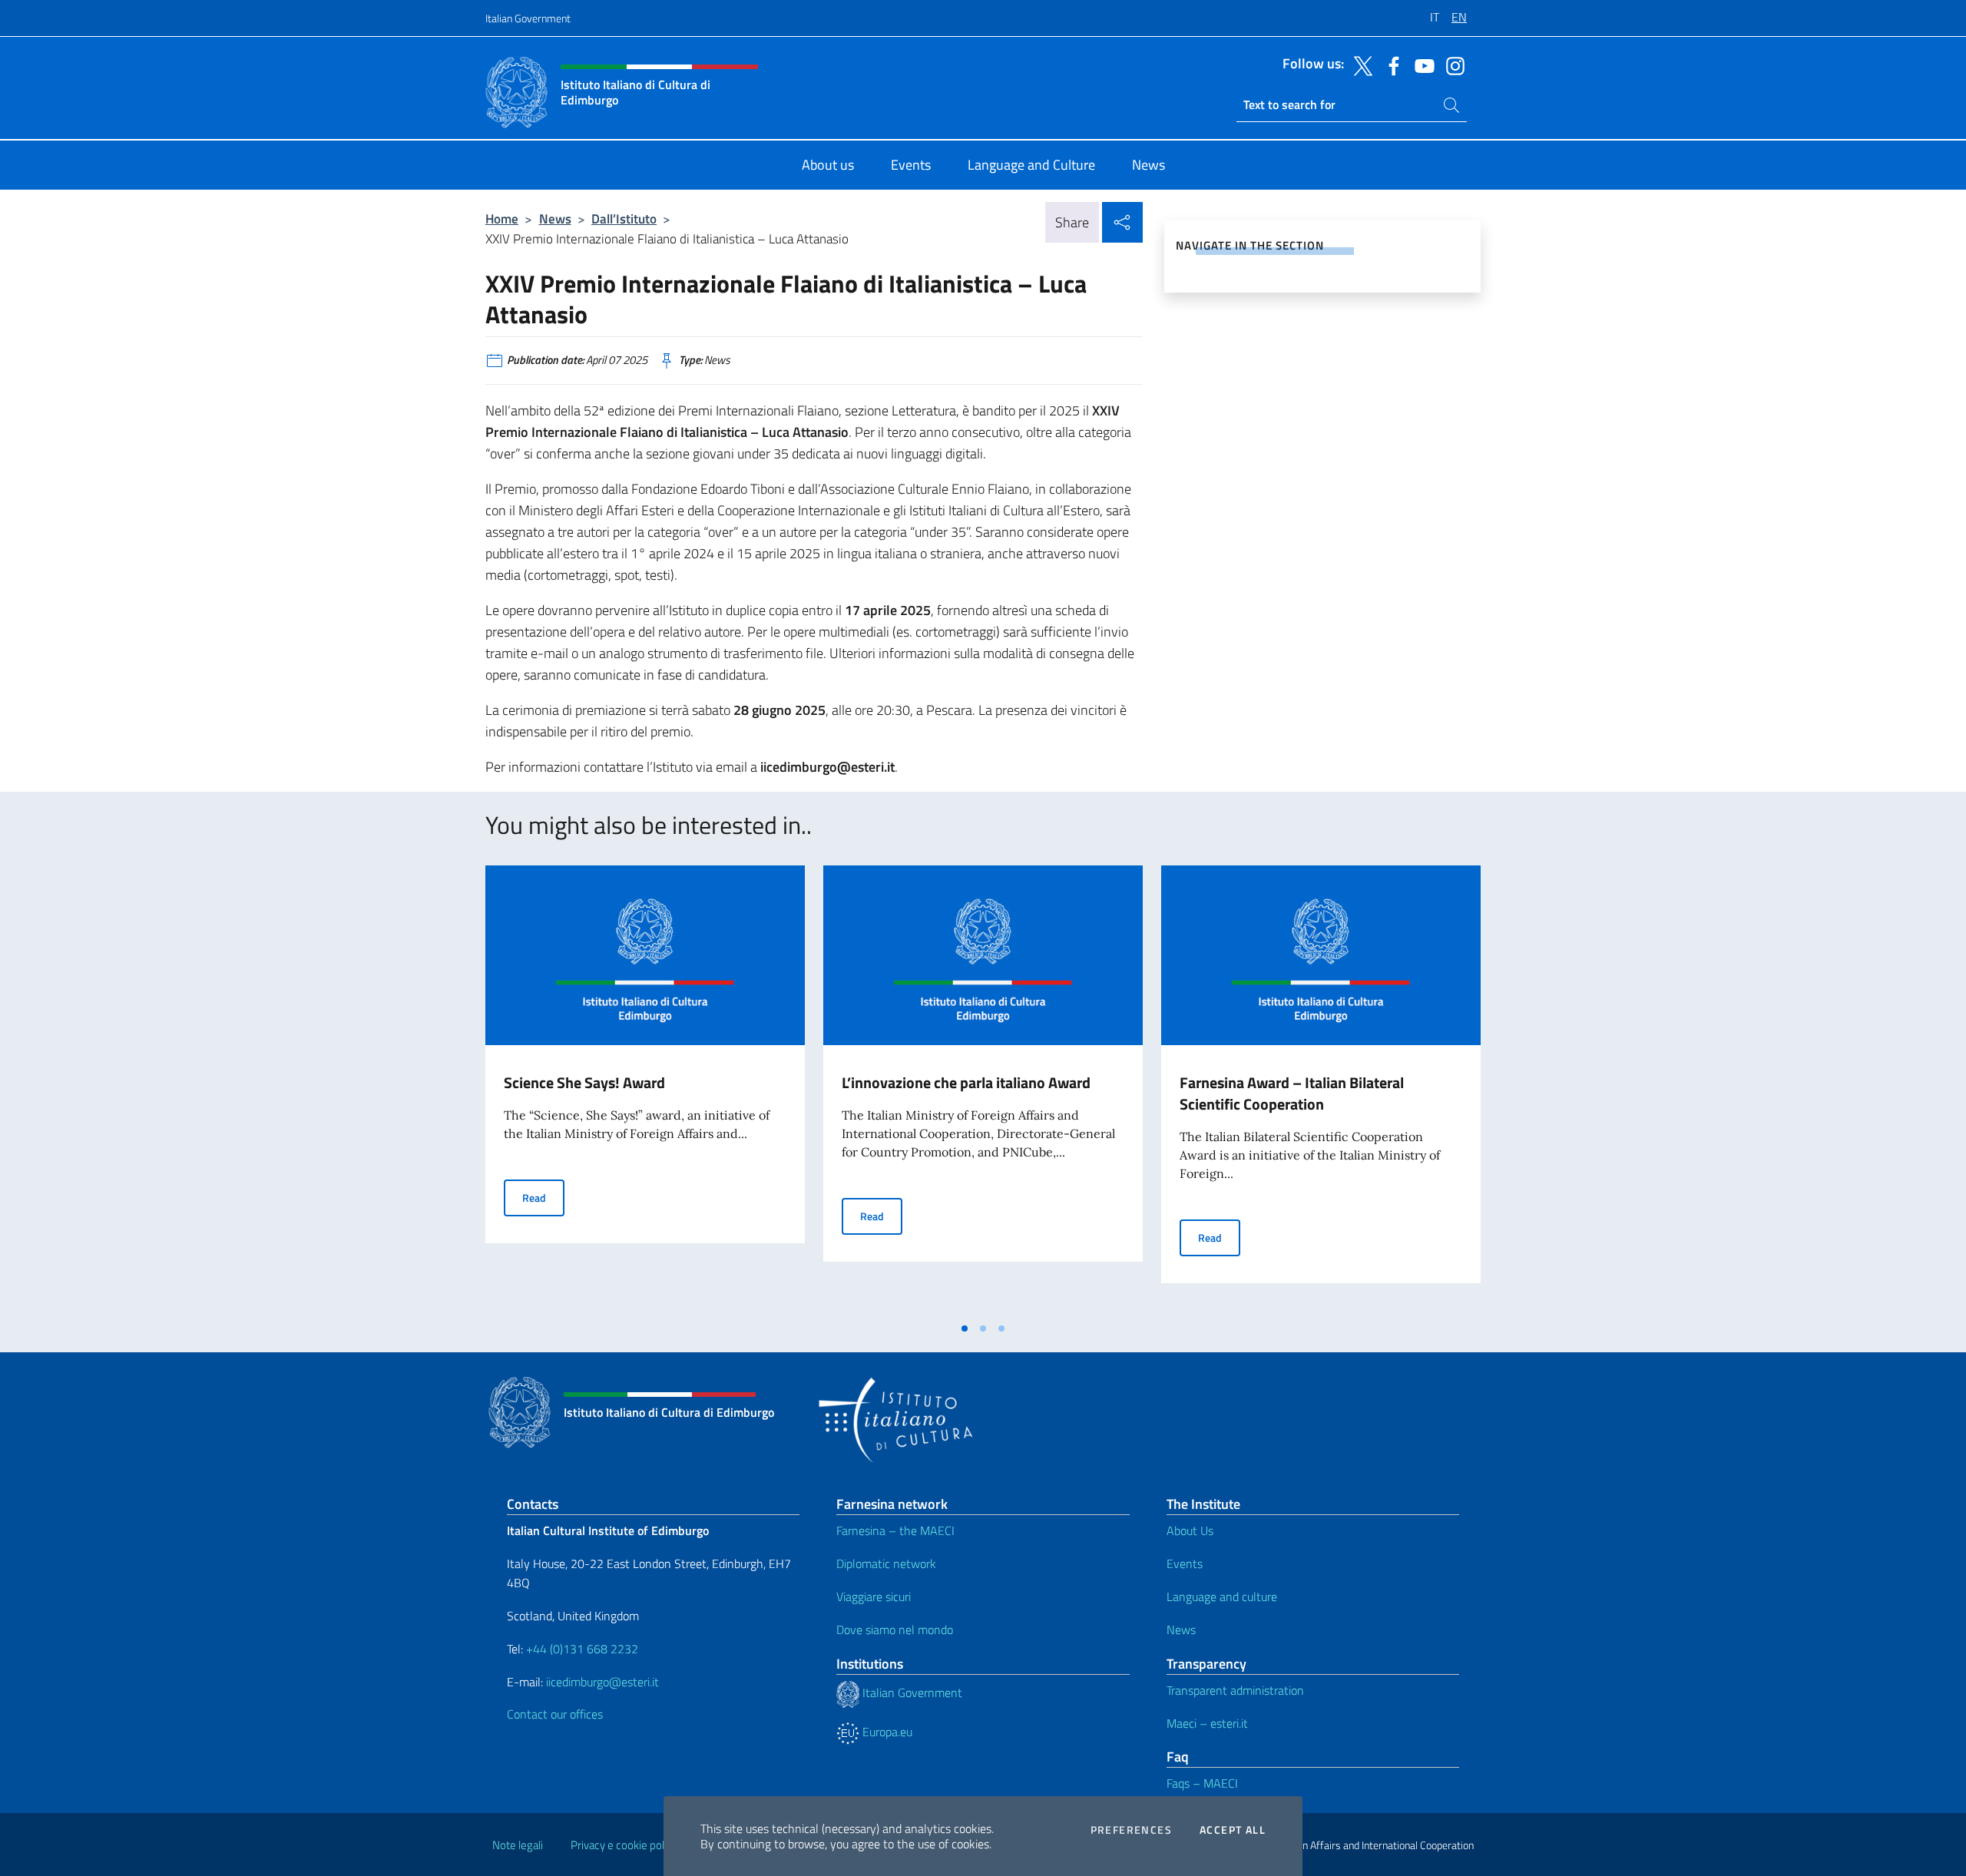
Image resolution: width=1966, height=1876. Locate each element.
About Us (1190, 1530)
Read (543, 1197)
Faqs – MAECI (1202, 1783)
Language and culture (1222, 1596)
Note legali (518, 1845)
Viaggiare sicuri (874, 1596)
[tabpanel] (645, 1090)
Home (502, 218)
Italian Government (528, 18)
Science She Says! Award (584, 1082)
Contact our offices (555, 1714)
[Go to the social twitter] (1359, 65)
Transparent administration (1235, 1690)
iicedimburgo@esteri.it (602, 1682)
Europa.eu (886, 1732)
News (555, 218)
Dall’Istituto (624, 218)
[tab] (965, 1328)
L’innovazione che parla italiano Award (966, 1082)
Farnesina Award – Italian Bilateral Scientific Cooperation (1292, 1093)
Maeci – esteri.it (1207, 1723)
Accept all (1233, 1830)
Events (1185, 1563)
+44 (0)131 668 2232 (582, 1649)
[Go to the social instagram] (1451, 65)
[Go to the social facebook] (1390, 65)
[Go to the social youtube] (1421, 65)
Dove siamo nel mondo (895, 1630)
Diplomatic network (886, 1563)
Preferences (1131, 1830)
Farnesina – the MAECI (895, 1530)
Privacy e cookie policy (624, 1845)
